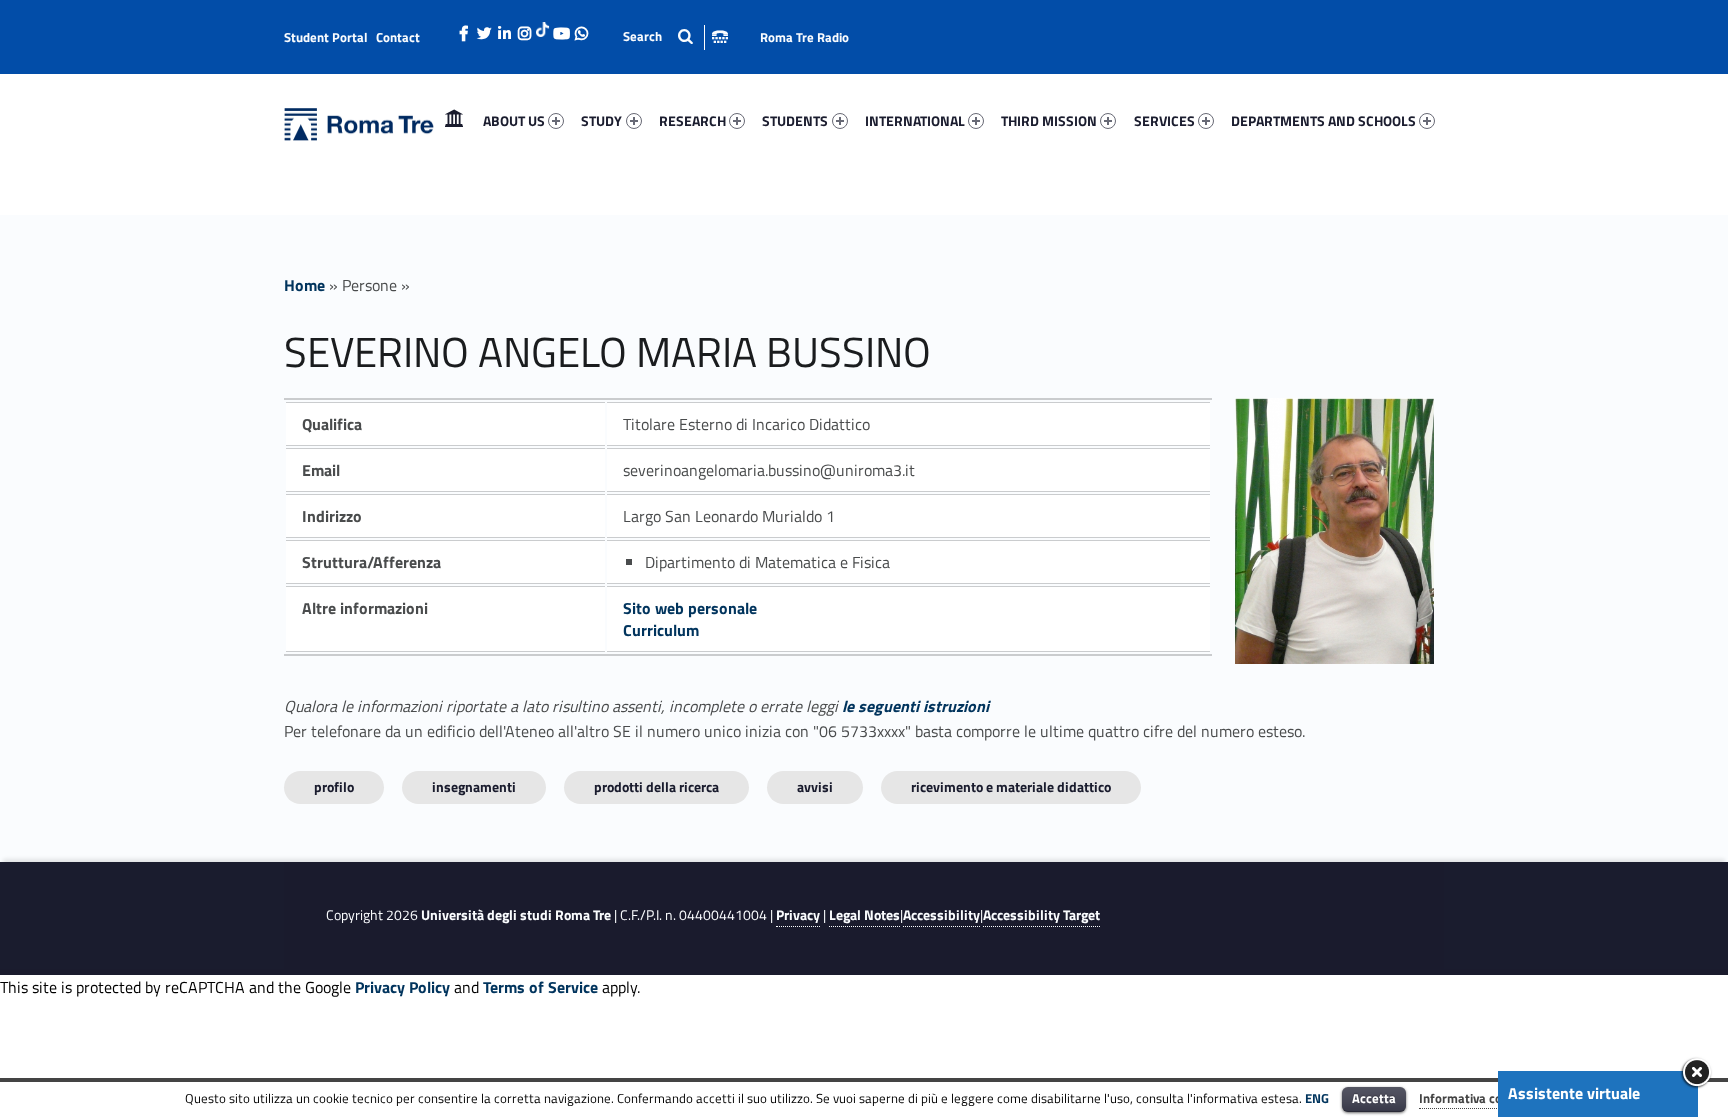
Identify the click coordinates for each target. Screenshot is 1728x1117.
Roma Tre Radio (804, 37)
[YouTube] (561, 28)
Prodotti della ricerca (656, 786)
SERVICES (1164, 120)
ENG (1317, 1098)
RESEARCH (692, 120)
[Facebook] (464, 28)
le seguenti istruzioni (915, 706)
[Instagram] (524, 28)
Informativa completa (1481, 1098)
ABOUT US (514, 120)
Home (454, 120)
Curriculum (661, 630)
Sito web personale (690, 608)
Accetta (1374, 1098)
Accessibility (941, 915)
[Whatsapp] (581, 28)
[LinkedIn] (504, 28)
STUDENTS (795, 120)
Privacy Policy (402, 987)
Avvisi (815, 786)
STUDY (601, 120)
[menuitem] (454, 121)
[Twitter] (484, 28)
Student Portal (326, 37)
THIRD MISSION (1049, 120)
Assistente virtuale (1574, 1093)
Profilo (334, 786)
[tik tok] (542, 27)
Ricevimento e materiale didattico (1011, 786)
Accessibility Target (1041, 915)
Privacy (798, 915)
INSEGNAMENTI (474, 786)
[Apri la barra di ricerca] (675, 36)
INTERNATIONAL (915, 120)
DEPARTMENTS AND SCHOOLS (1323, 120)
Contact (398, 37)
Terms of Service (540, 987)
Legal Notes (864, 915)
